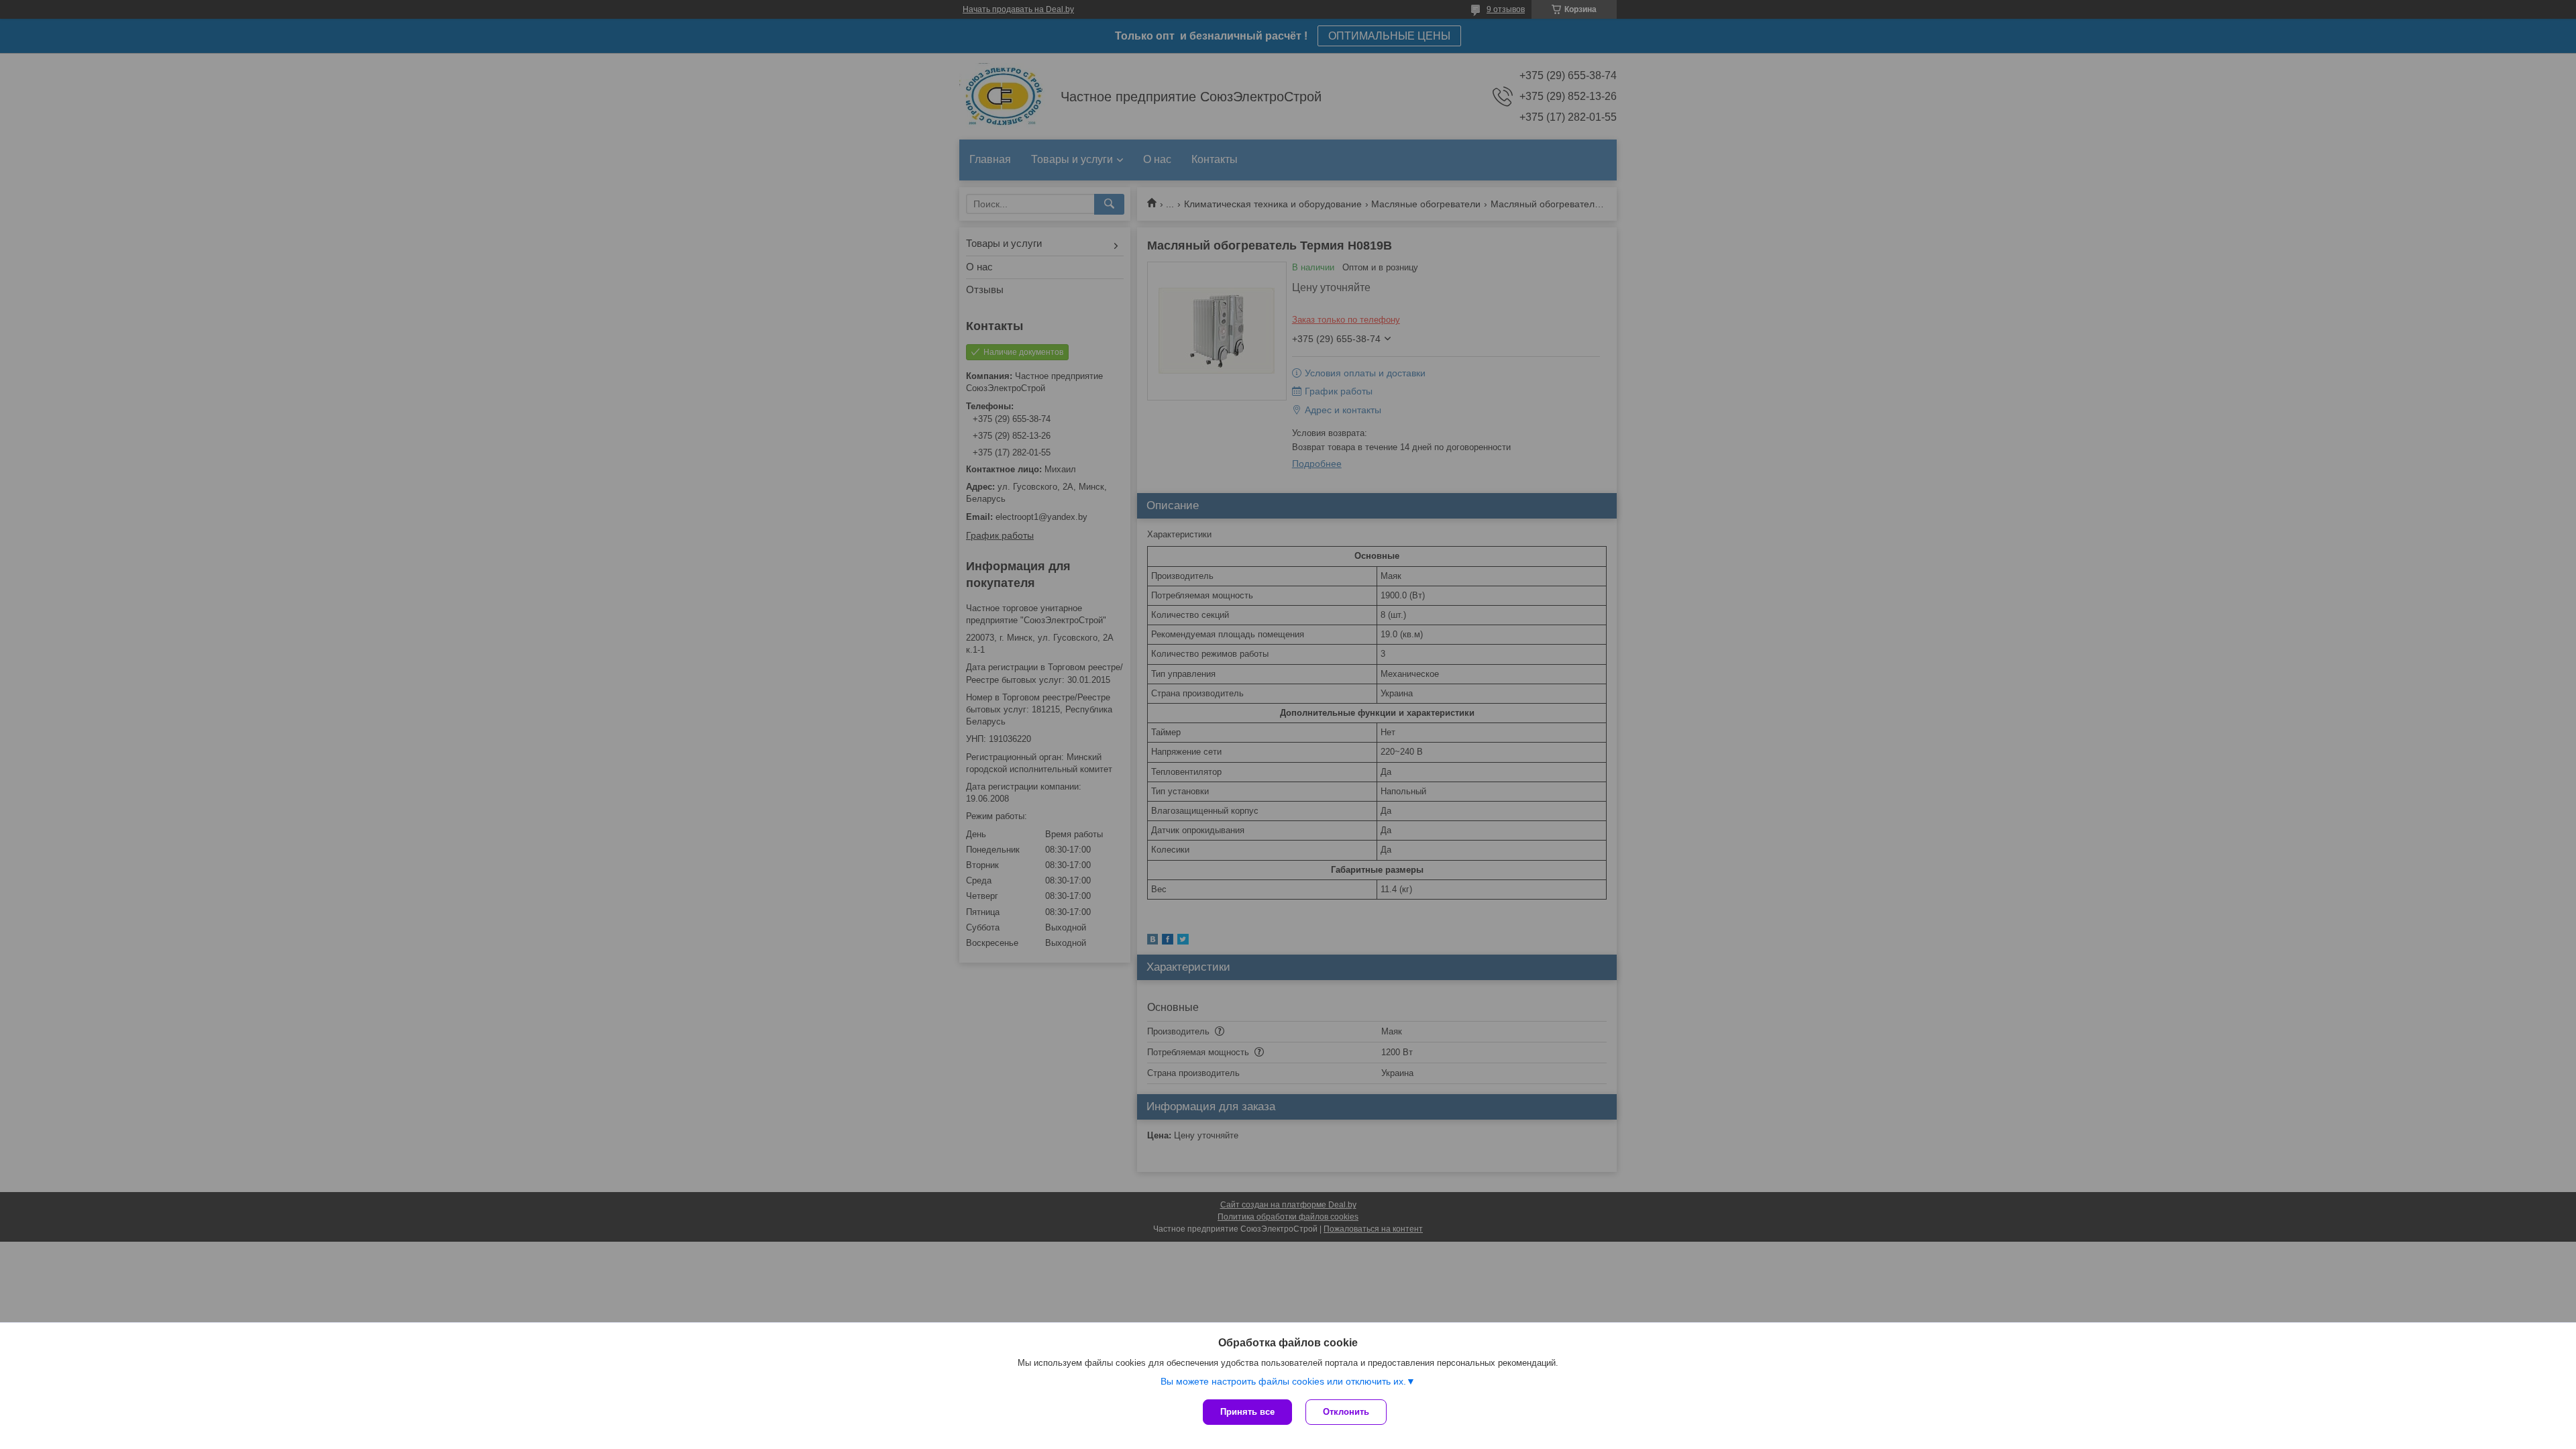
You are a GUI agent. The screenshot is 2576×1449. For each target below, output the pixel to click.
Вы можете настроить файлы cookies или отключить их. (1283, 1381)
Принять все (1247, 1412)
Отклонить (1346, 1412)
